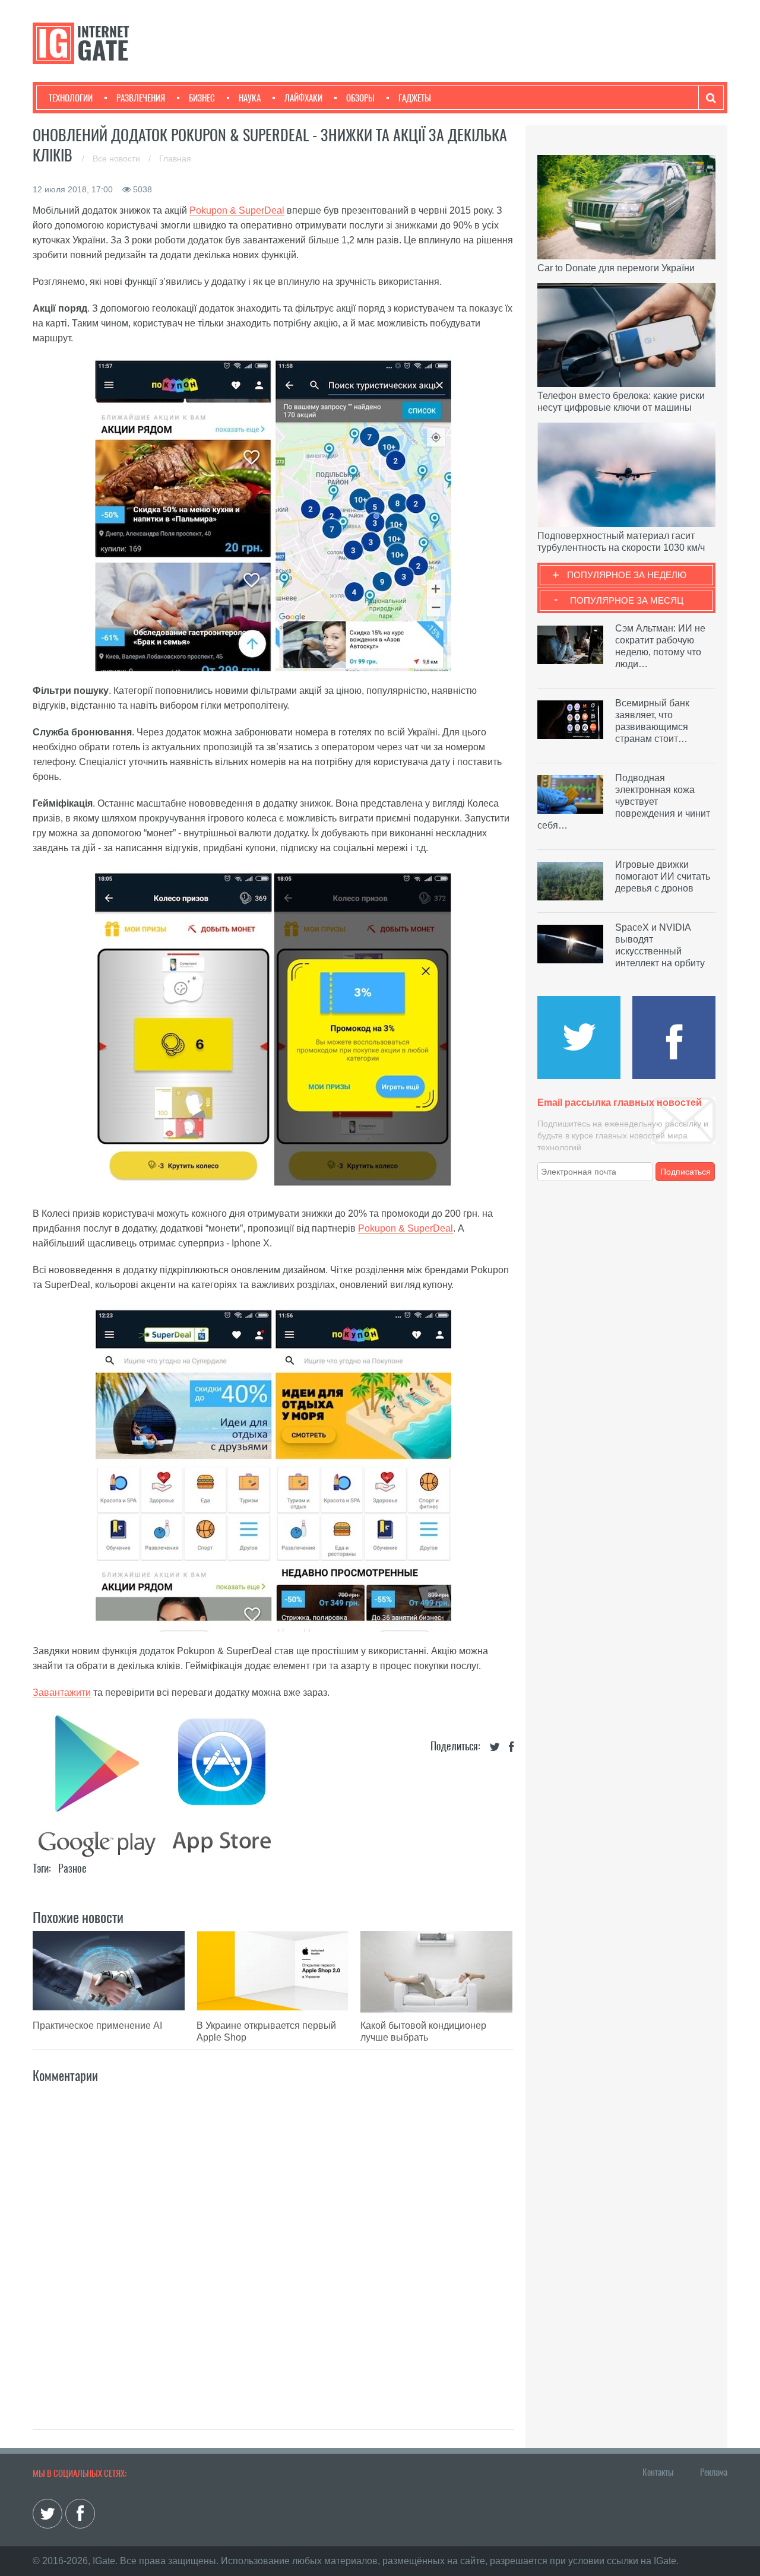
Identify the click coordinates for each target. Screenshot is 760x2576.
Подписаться (685, 1172)
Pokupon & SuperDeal (237, 210)
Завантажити (62, 1693)
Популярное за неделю (627, 575)
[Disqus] (273, 2244)
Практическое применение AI (97, 2025)
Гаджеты (415, 98)
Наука (250, 98)
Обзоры (360, 98)
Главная (175, 158)
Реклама (714, 2472)
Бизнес (202, 98)
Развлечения (141, 98)
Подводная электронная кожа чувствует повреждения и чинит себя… (624, 802)
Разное (72, 1868)
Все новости (118, 158)
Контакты (658, 2472)
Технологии (71, 98)
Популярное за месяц (627, 600)
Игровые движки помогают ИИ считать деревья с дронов (663, 876)
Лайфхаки (303, 98)
